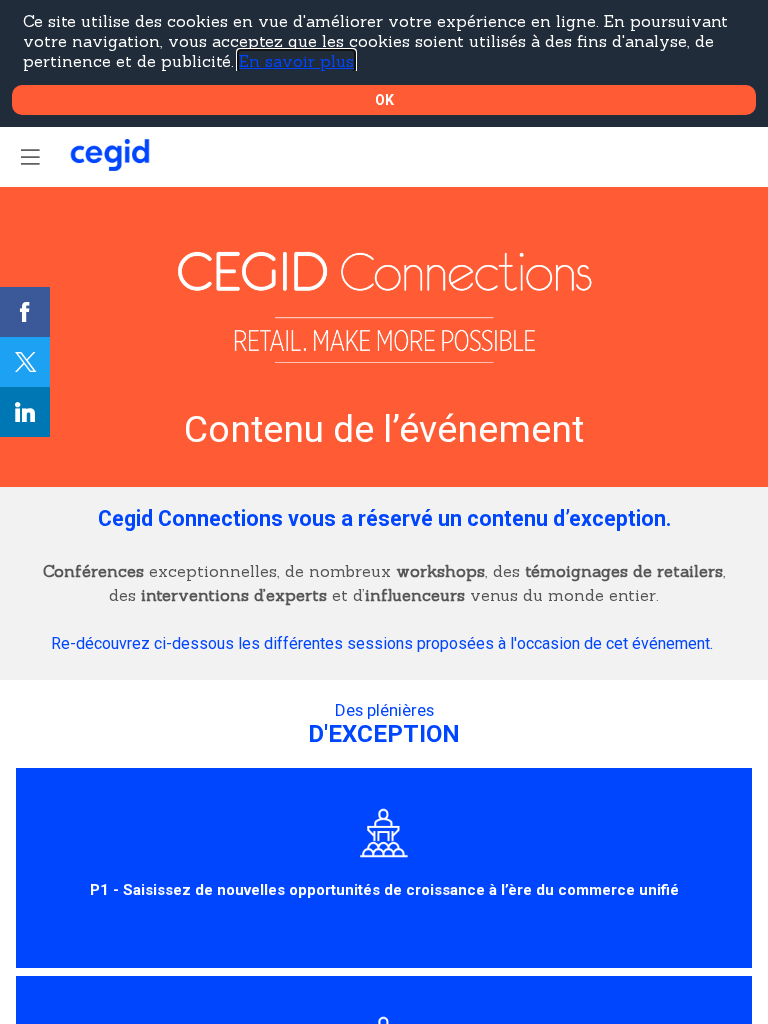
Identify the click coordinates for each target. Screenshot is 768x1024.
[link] (25, 312)
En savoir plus (296, 61)
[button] (30, 157)
